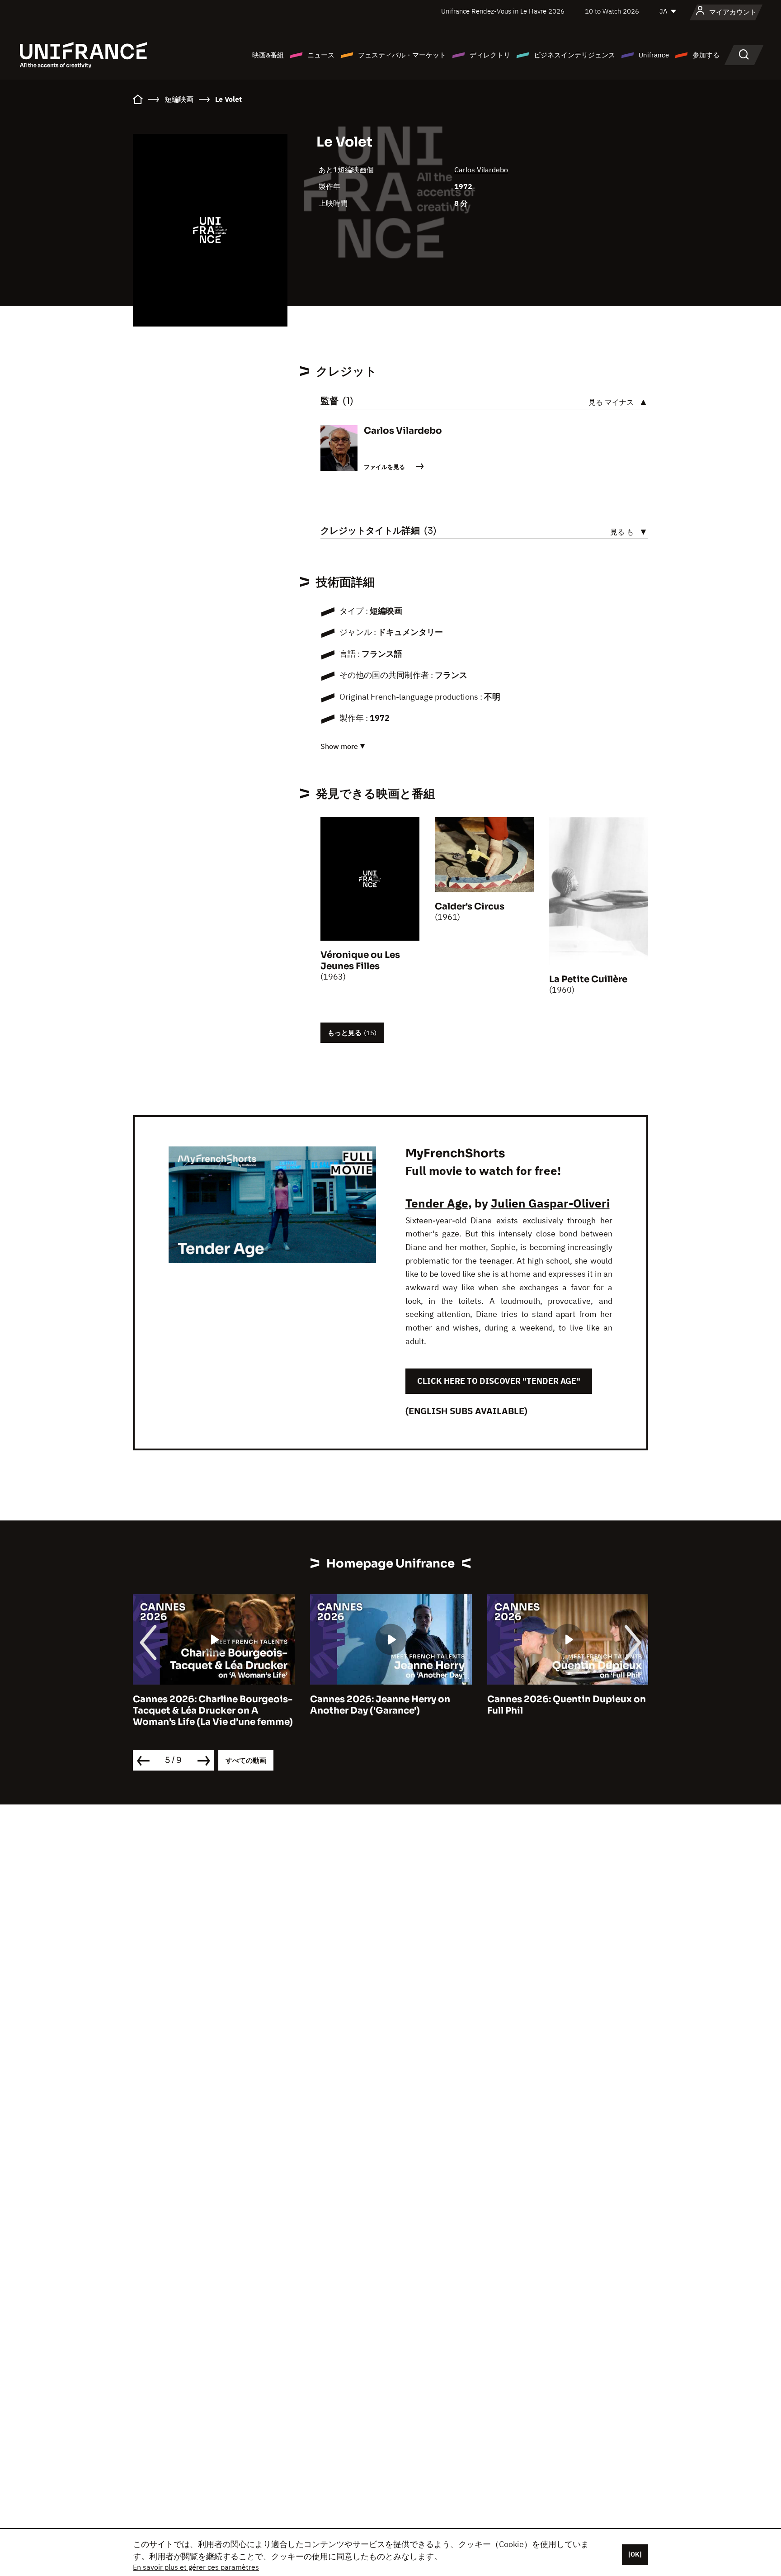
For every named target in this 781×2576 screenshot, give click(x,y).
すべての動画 (246, 1760)
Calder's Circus (470, 907)
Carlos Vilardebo (481, 170)
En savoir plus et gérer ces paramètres (196, 2567)
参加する (706, 55)
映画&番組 (268, 55)
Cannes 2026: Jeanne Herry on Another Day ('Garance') (380, 1705)
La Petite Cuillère (588, 979)
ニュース (321, 55)
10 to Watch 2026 (612, 11)
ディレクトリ (490, 55)
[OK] (635, 2554)
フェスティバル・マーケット (402, 55)
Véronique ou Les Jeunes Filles (360, 961)
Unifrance (654, 55)
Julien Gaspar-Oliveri (550, 1203)
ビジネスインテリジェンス (574, 55)
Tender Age (437, 1203)
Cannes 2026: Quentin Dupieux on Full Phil (567, 1705)
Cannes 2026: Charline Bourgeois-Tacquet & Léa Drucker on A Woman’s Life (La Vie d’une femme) (213, 1711)
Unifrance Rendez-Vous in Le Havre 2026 (503, 11)
